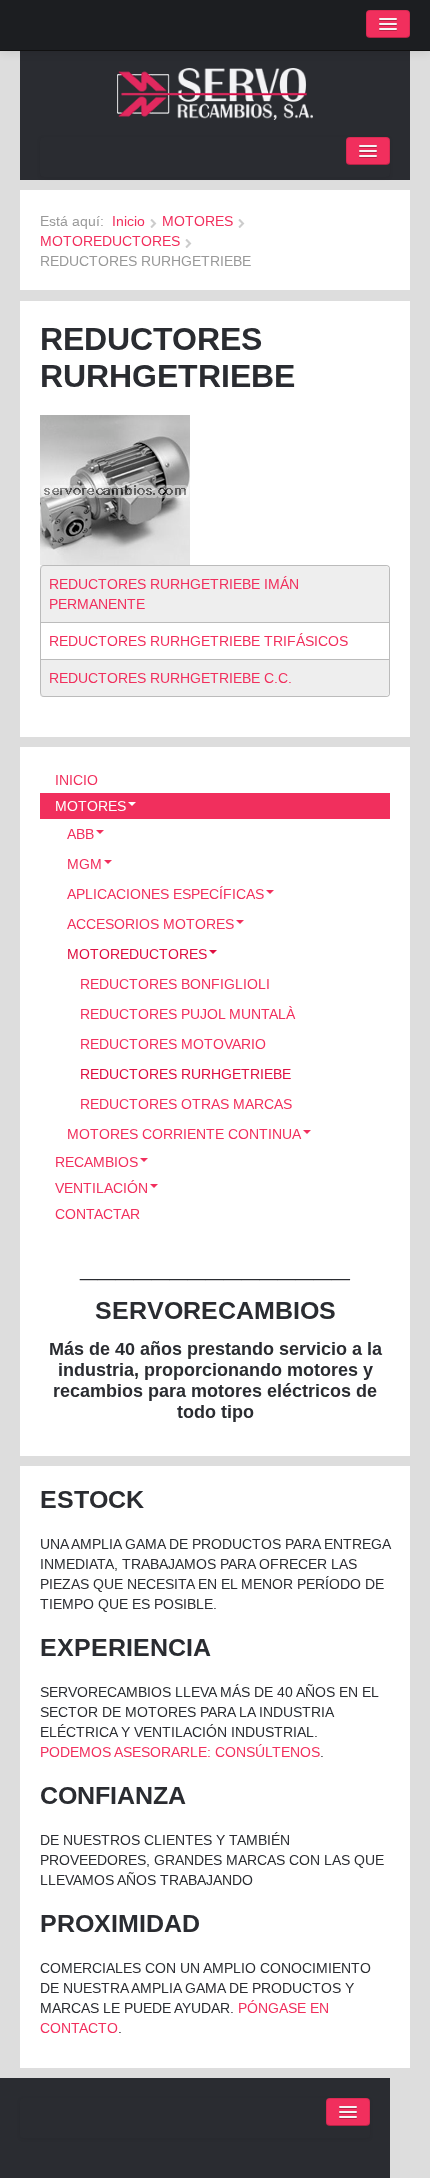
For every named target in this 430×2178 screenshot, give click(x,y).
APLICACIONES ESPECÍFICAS (165, 894)
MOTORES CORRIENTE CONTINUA (184, 1134)
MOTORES (197, 221)
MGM (84, 864)
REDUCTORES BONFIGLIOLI (175, 984)
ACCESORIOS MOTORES (150, 924)
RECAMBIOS (96, 1162)
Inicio (128, 221)
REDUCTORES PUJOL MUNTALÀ (187, 1014)
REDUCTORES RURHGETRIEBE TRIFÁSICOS (198, 641)
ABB (80, 834)
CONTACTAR (97, 1214)
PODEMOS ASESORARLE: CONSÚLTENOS (180, 1752)
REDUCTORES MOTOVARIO (173, 1044)
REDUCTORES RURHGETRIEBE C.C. (170, 678)
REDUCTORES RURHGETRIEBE (185, 1074)
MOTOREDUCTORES (110, 241)
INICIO (76, 780)
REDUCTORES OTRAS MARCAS (186, 1104)
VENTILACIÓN (101, 1188)
